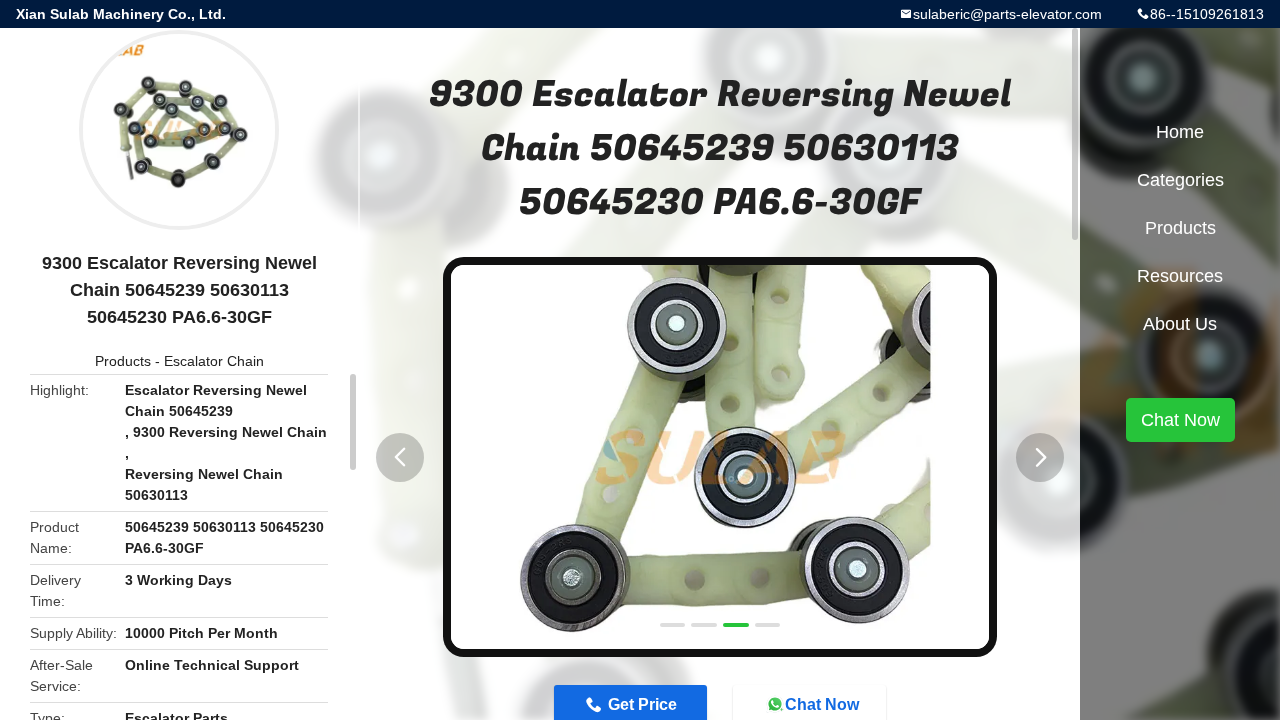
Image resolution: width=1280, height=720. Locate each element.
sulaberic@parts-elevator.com (1007, 14)
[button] (400, 457)
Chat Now (1180, 420)
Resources (1180, 276)
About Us (1180, 324)
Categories (1180, 180)
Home (1180, 132)
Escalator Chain (214, 361)
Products (123, 361)
